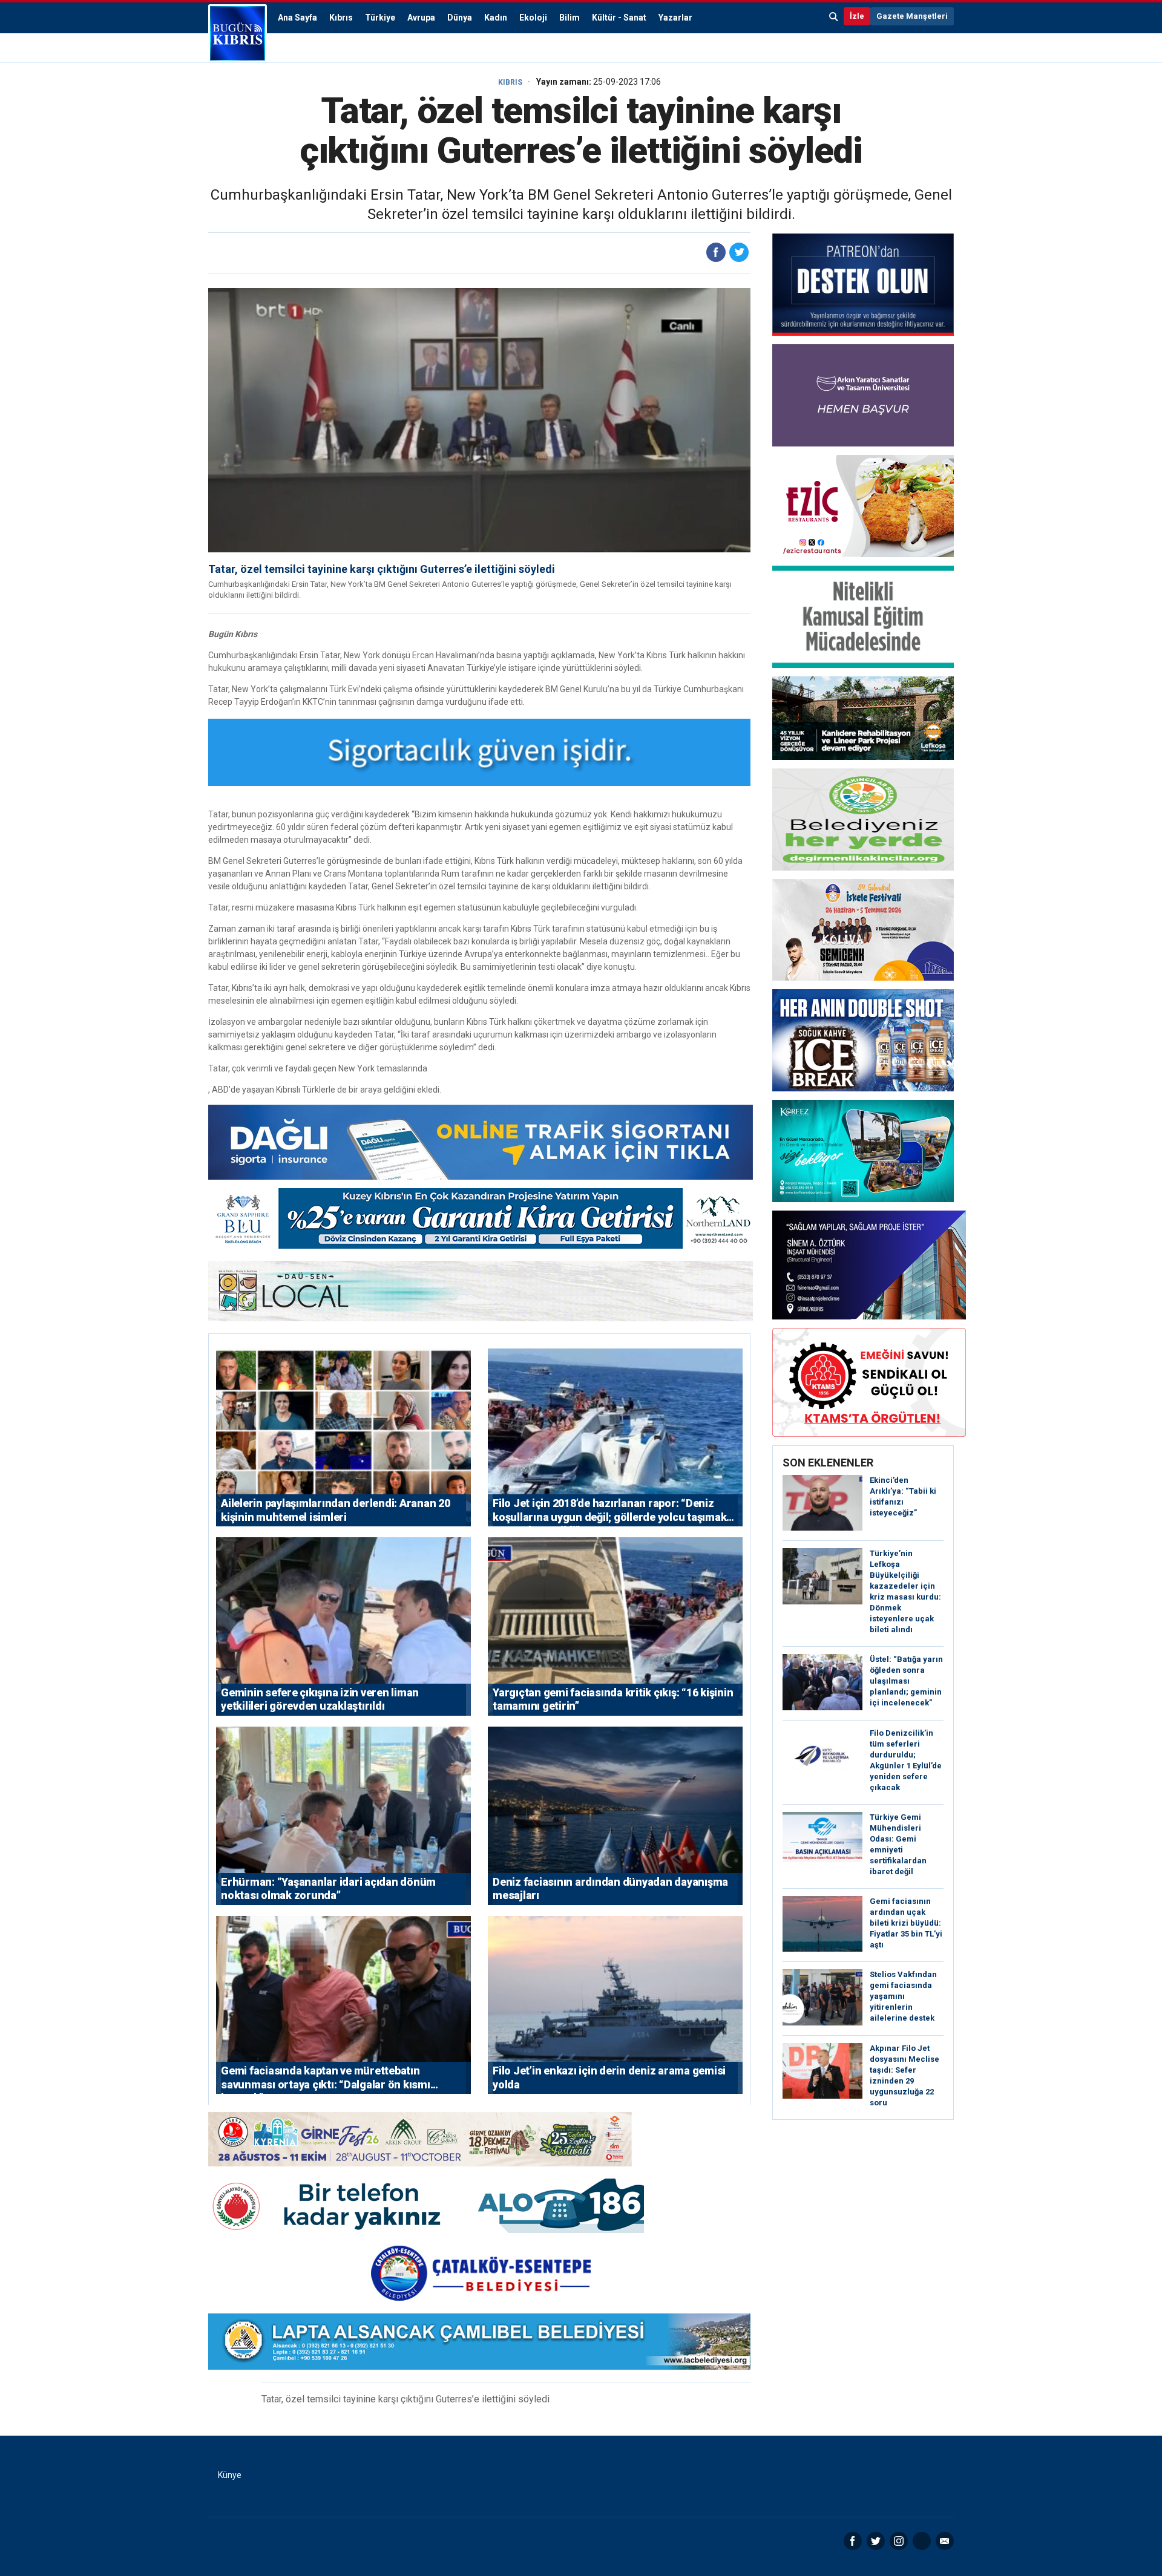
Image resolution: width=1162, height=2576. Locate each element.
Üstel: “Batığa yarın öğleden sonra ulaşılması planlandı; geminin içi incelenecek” (906, 1681)
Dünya (460, 18)
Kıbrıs (341, 18)
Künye (230, 2475)
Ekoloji (533, 18)
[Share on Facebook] (716, 252)
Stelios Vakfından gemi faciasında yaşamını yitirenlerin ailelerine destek (903, 1996)
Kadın (496, 18)
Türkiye (380, 18)
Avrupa (421, 18)
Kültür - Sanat (619, 18)
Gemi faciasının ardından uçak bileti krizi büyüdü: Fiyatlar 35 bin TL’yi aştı (906, 1923)
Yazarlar (675, 18)
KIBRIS (510, 82)
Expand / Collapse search (834, 16)
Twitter (876, 2541)
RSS (922, 2541)
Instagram (899, 2541)
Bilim (570, 18)
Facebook (853, 2541)
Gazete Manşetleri (912, 16)
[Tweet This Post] (739, 252)
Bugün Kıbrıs (238, 33)
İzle (857, 16)
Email (945, 2541)
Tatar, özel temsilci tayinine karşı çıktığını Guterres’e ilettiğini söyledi (382, 569)
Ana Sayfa (297, 18)
